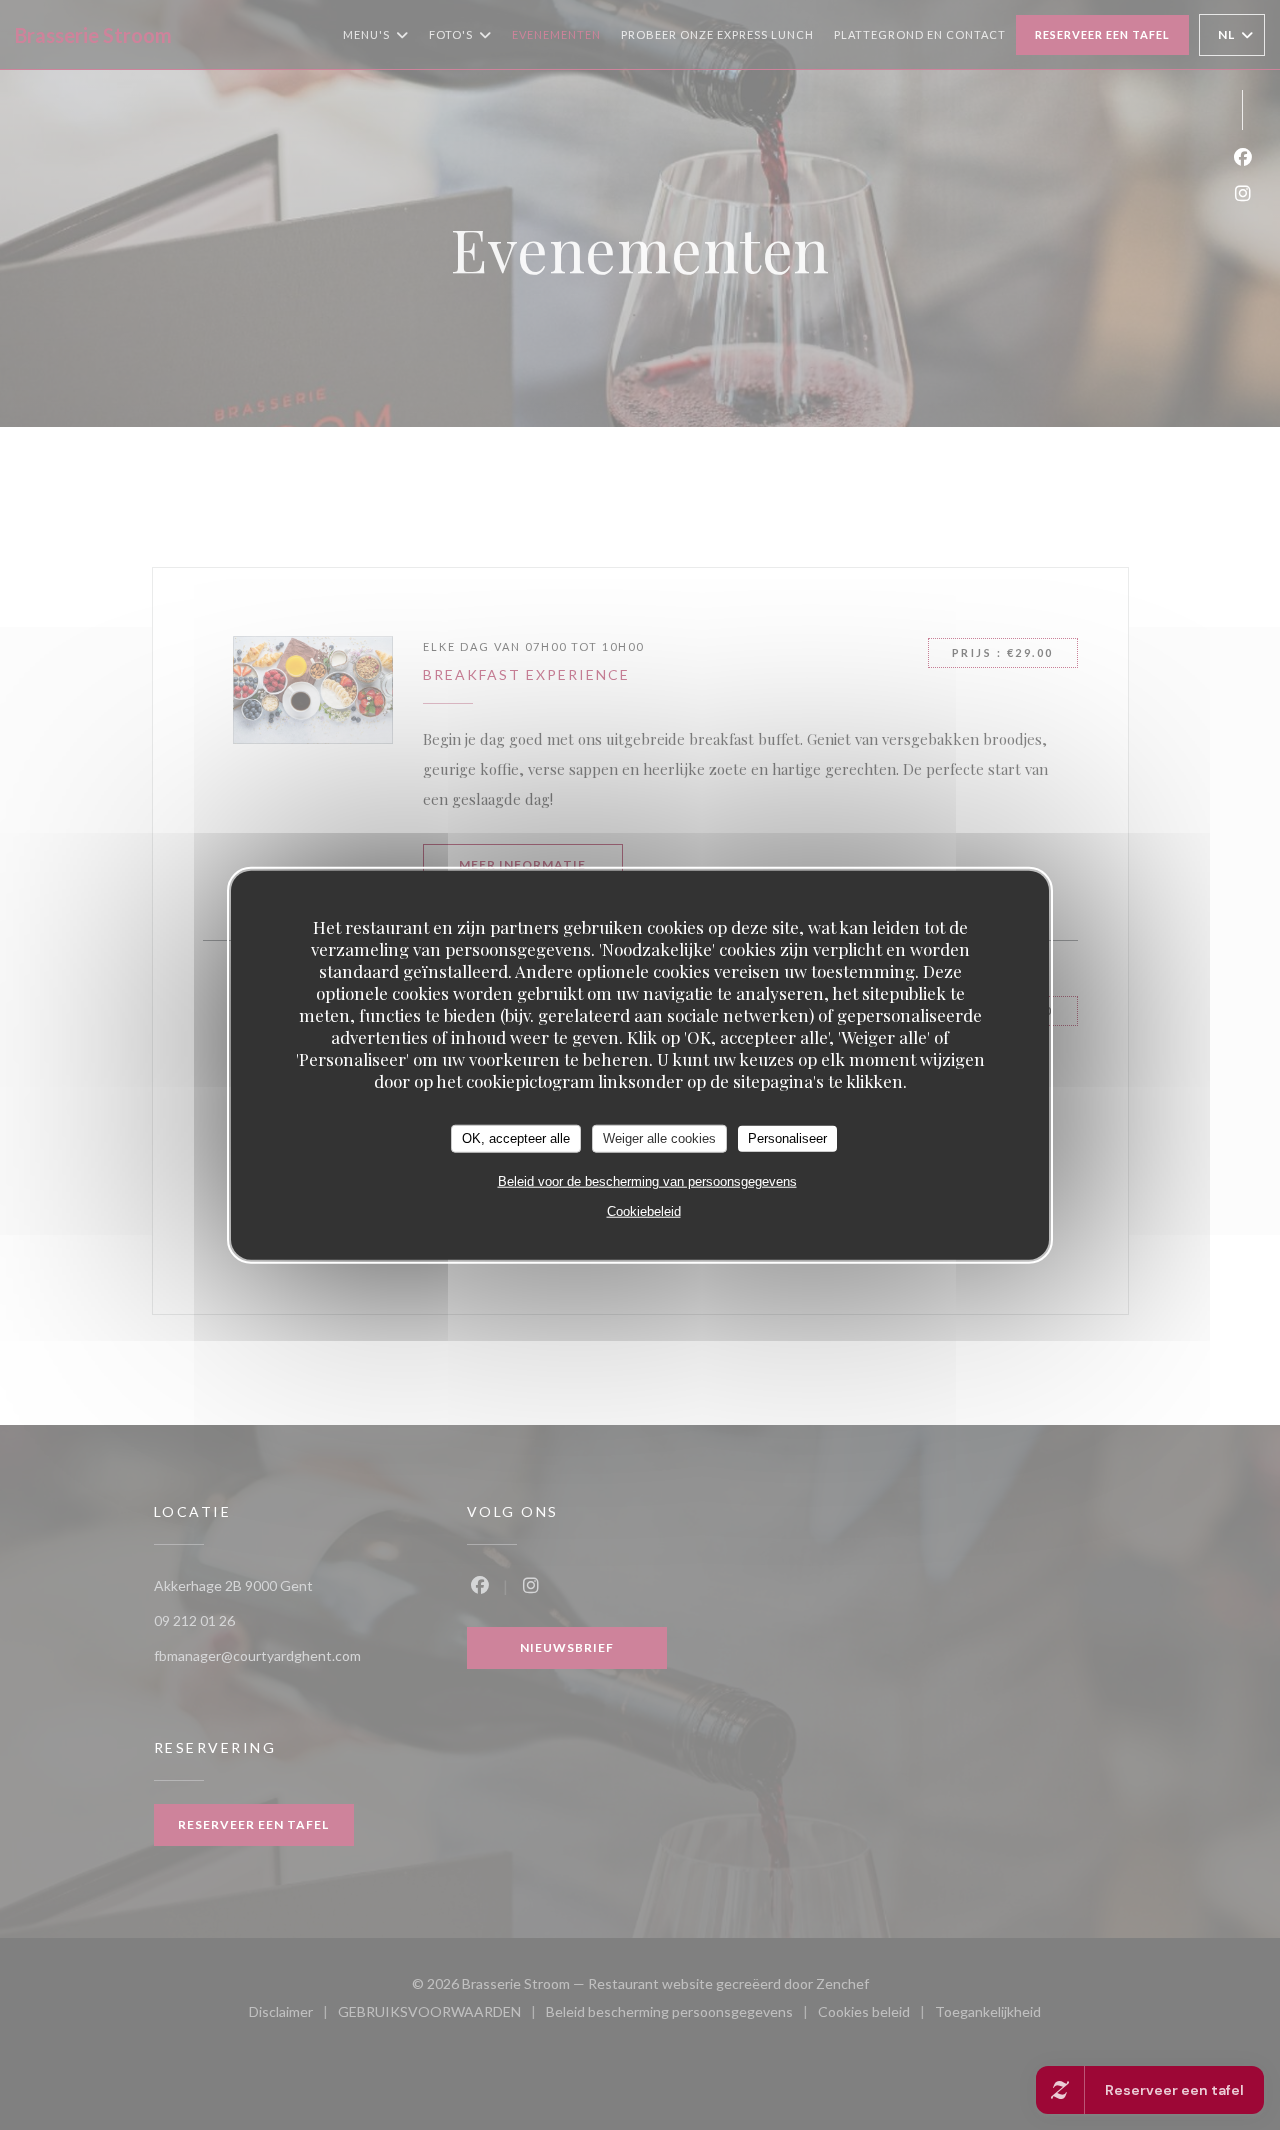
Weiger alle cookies (659, 1138)
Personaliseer (787, 1138)
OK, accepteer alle (516, 1138)
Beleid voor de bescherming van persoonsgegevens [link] (647, 1180)
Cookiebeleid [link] (644, 1210)
